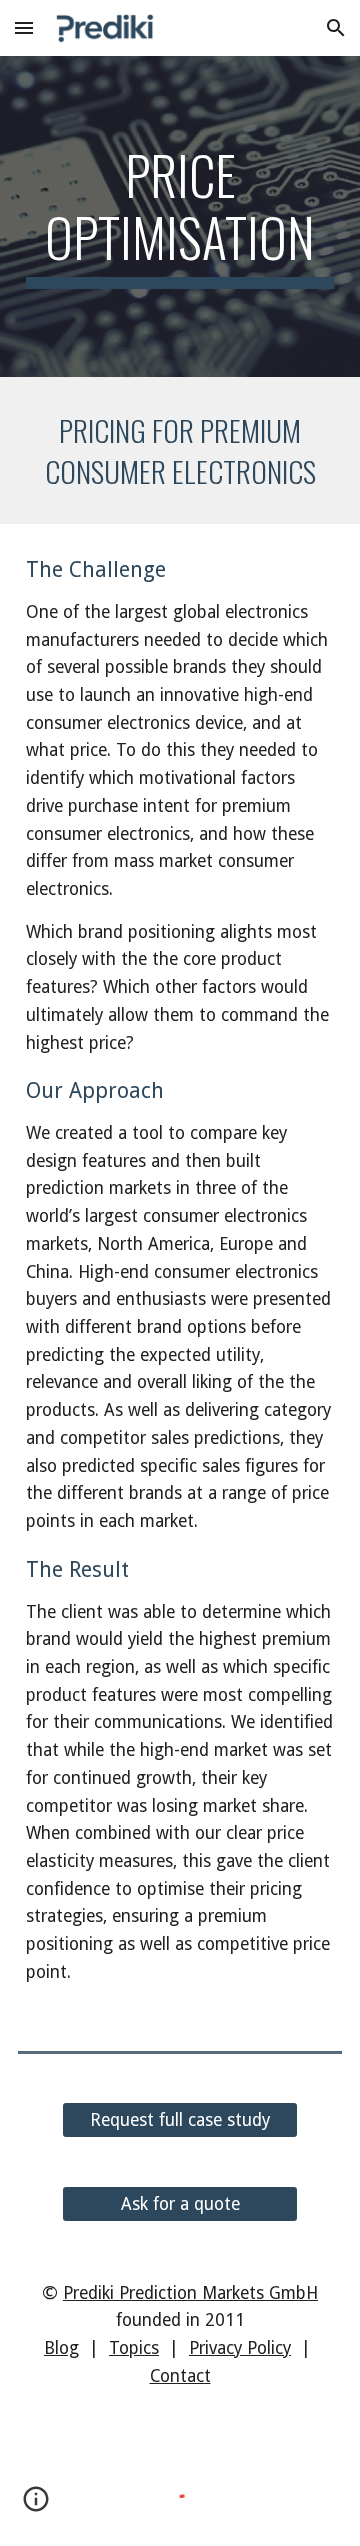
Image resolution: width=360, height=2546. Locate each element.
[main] (180, 216)
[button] (24, 27)
